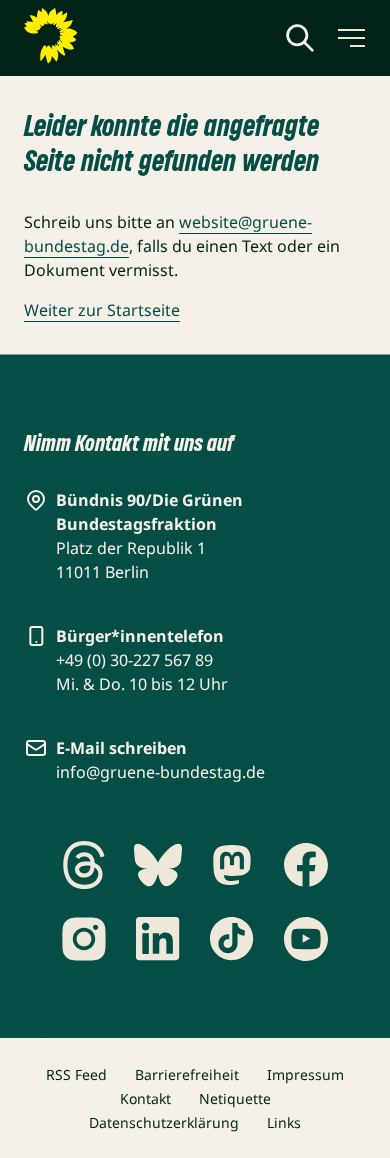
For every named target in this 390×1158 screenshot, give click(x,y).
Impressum (305, 1074)
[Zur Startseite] (99, 36)
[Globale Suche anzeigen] (300, 38)
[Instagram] (84, 939)
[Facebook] (306, 865)
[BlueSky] (158, 865)
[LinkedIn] (158, 939)
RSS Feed (76, 1074)
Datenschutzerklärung (164, 1122)
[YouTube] (306, 939)
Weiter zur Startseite (102, 310)
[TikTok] (232, 939)
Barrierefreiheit (187, 1074)
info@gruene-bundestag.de (160, 772)
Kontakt (145, 1098)
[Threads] (84, 865)
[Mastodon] (232, 865)
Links (284, 1122)
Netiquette (235, 1098)
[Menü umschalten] (350, 38)
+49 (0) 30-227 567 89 (134, 660)
